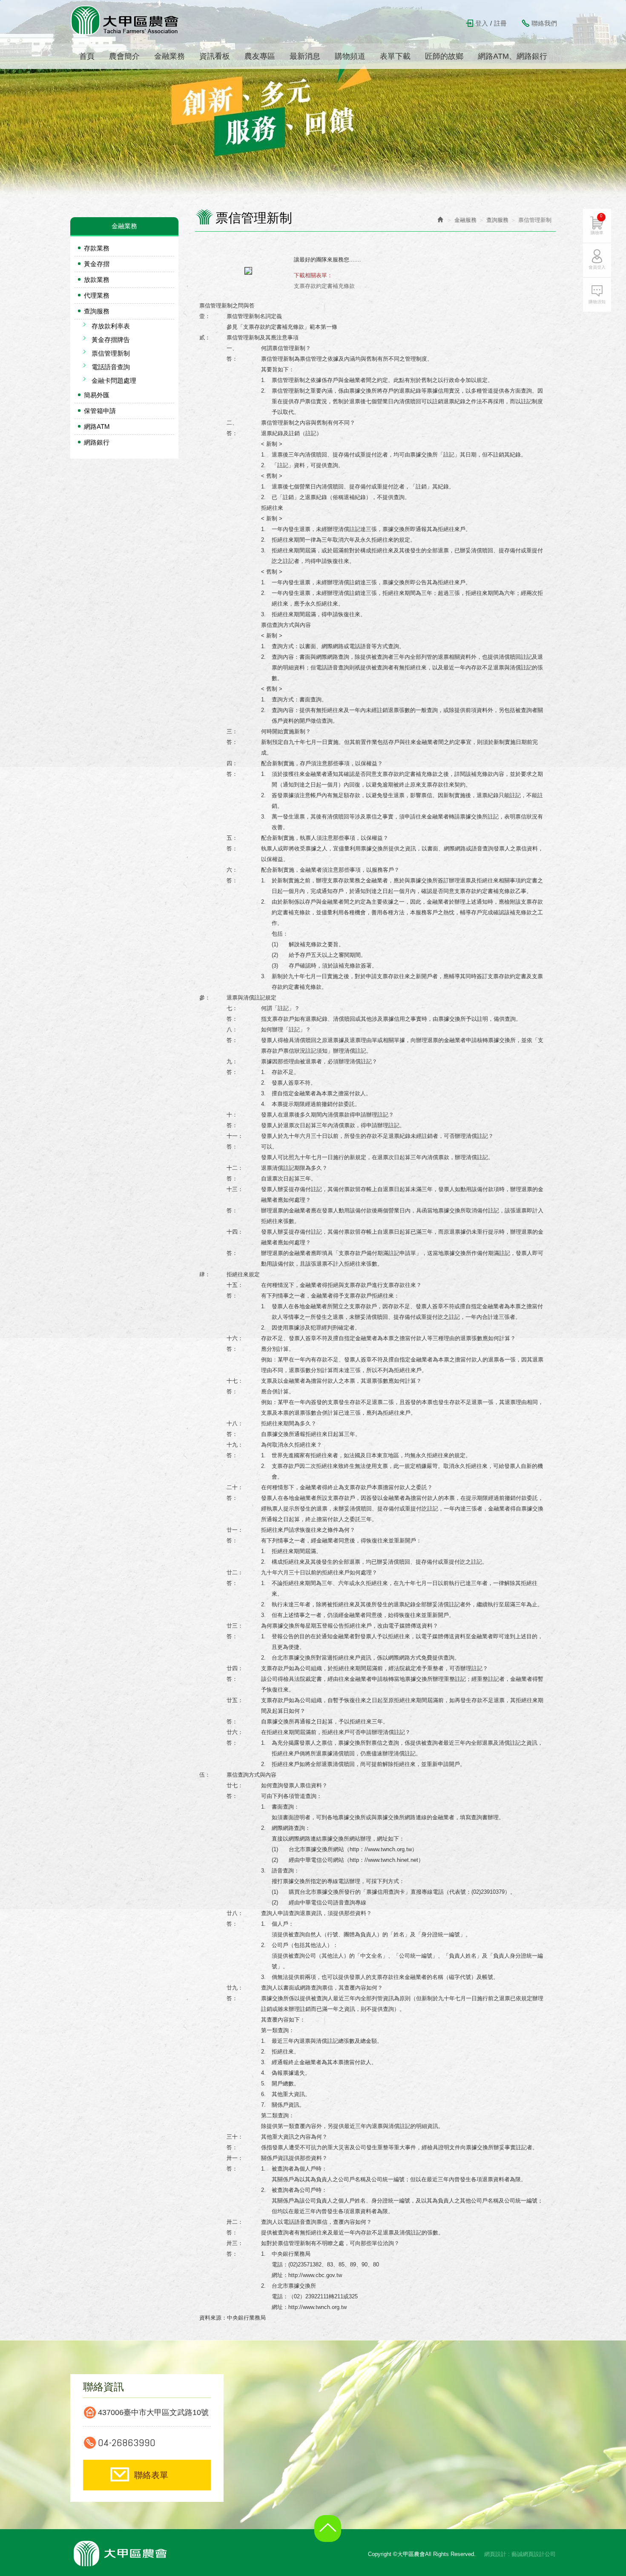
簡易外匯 (97, 395)
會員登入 (597, 267)
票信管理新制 (111, 353)
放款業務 (97, 280)
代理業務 (97, 295)
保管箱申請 (100, 411)
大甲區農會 (125, 20)
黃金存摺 (97, 264)
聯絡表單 (151, 2475)
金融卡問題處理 (114, 381)
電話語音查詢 (111, 367)
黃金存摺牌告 (111, 340)
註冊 (500, 23)
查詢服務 (97, 311)
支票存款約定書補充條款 (324, 286)
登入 (482, 23)
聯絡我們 (544, 23)
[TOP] (330, 2535)
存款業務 (97, 248)
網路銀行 (97, 442)
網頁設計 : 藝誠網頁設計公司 (520, 2554)
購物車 (597, 224)
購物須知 (597, 302)
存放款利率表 (111, 326)
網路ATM (97, 426)
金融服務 (465, 220)
